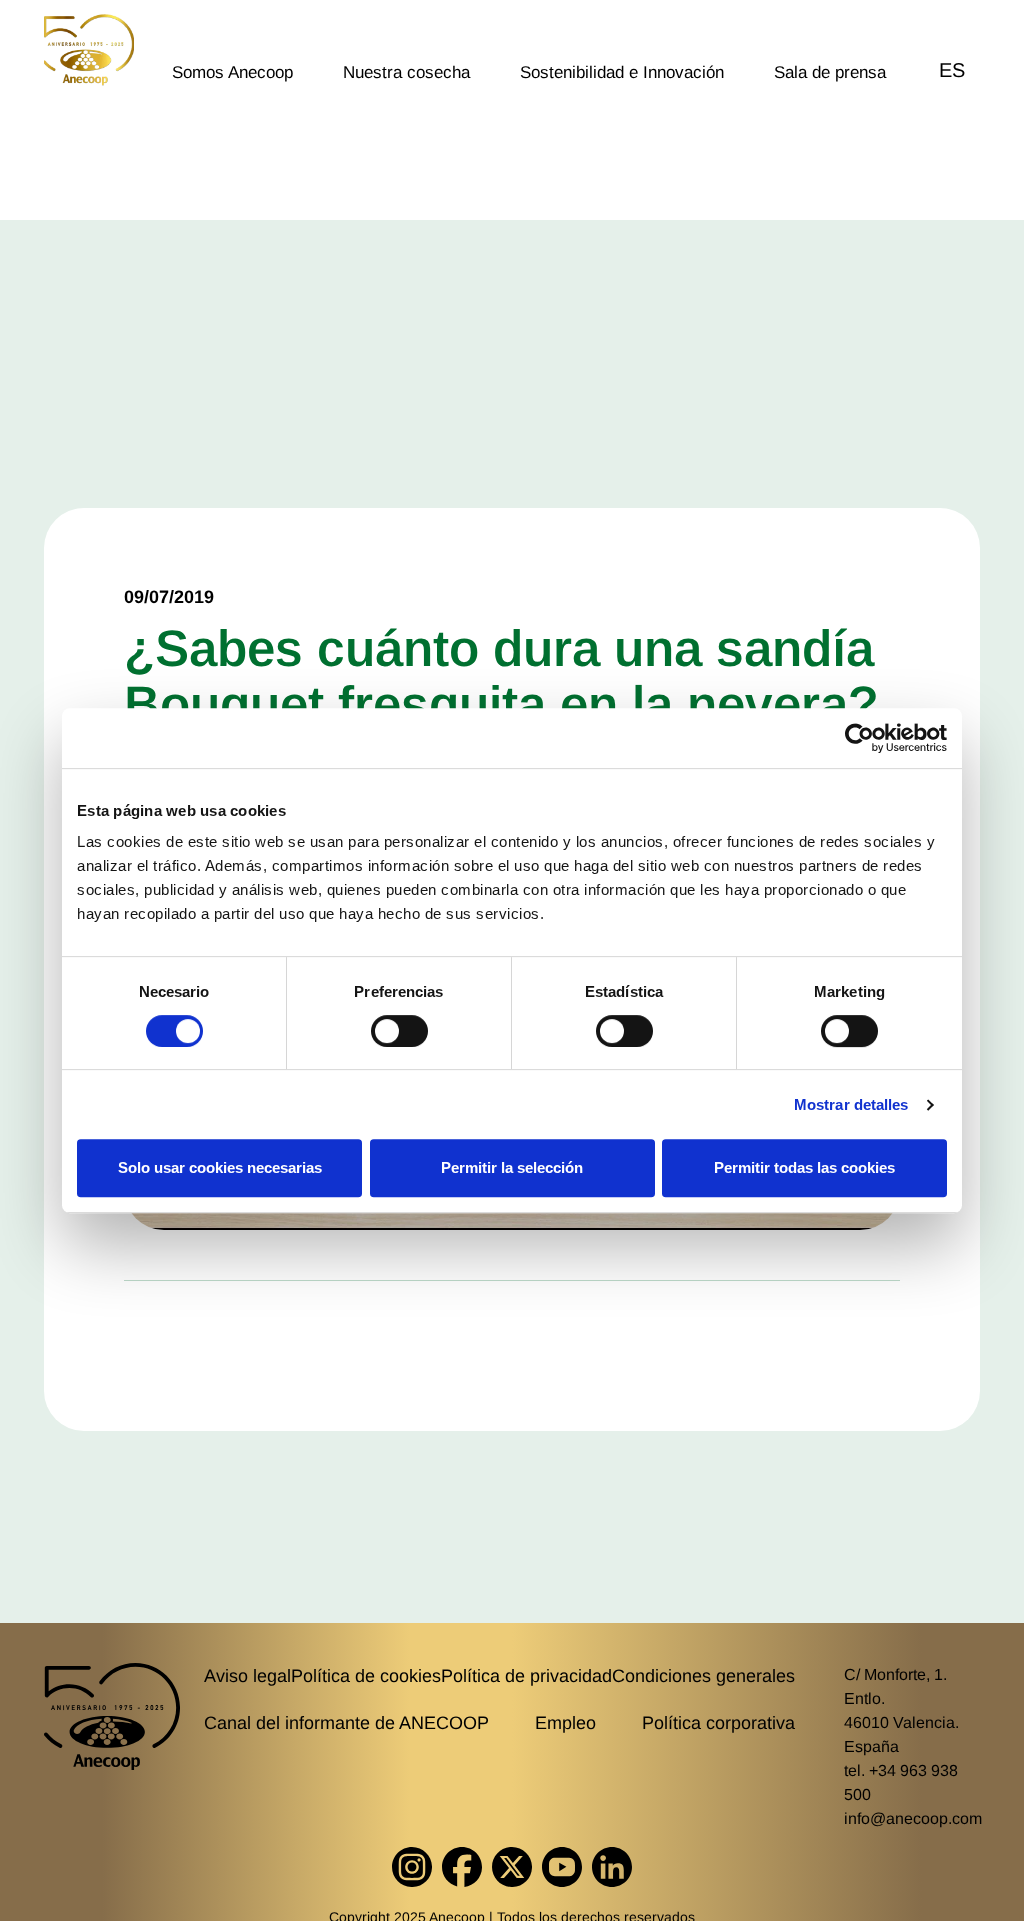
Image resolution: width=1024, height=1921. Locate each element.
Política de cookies (366, 1676)
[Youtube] (562, 1867)
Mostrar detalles (851, 1104)
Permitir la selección (512, 1167)
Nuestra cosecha (406, 72)
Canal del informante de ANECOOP (346, 1723)
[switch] (399, 1031)
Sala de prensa (830, 72)
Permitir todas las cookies (804, 1167)
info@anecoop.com (913, 1818)
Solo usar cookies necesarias (220, 1167)
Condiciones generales (703, 1676)
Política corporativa (718, 1723)
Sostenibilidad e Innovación (622, 72)
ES (952, 70)
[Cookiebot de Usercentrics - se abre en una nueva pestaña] (859, 738)
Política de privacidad (526, 1676)
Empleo (565, 1723)
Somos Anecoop (232, 72)
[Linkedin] (612, 1867)
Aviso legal (247, 1676)
